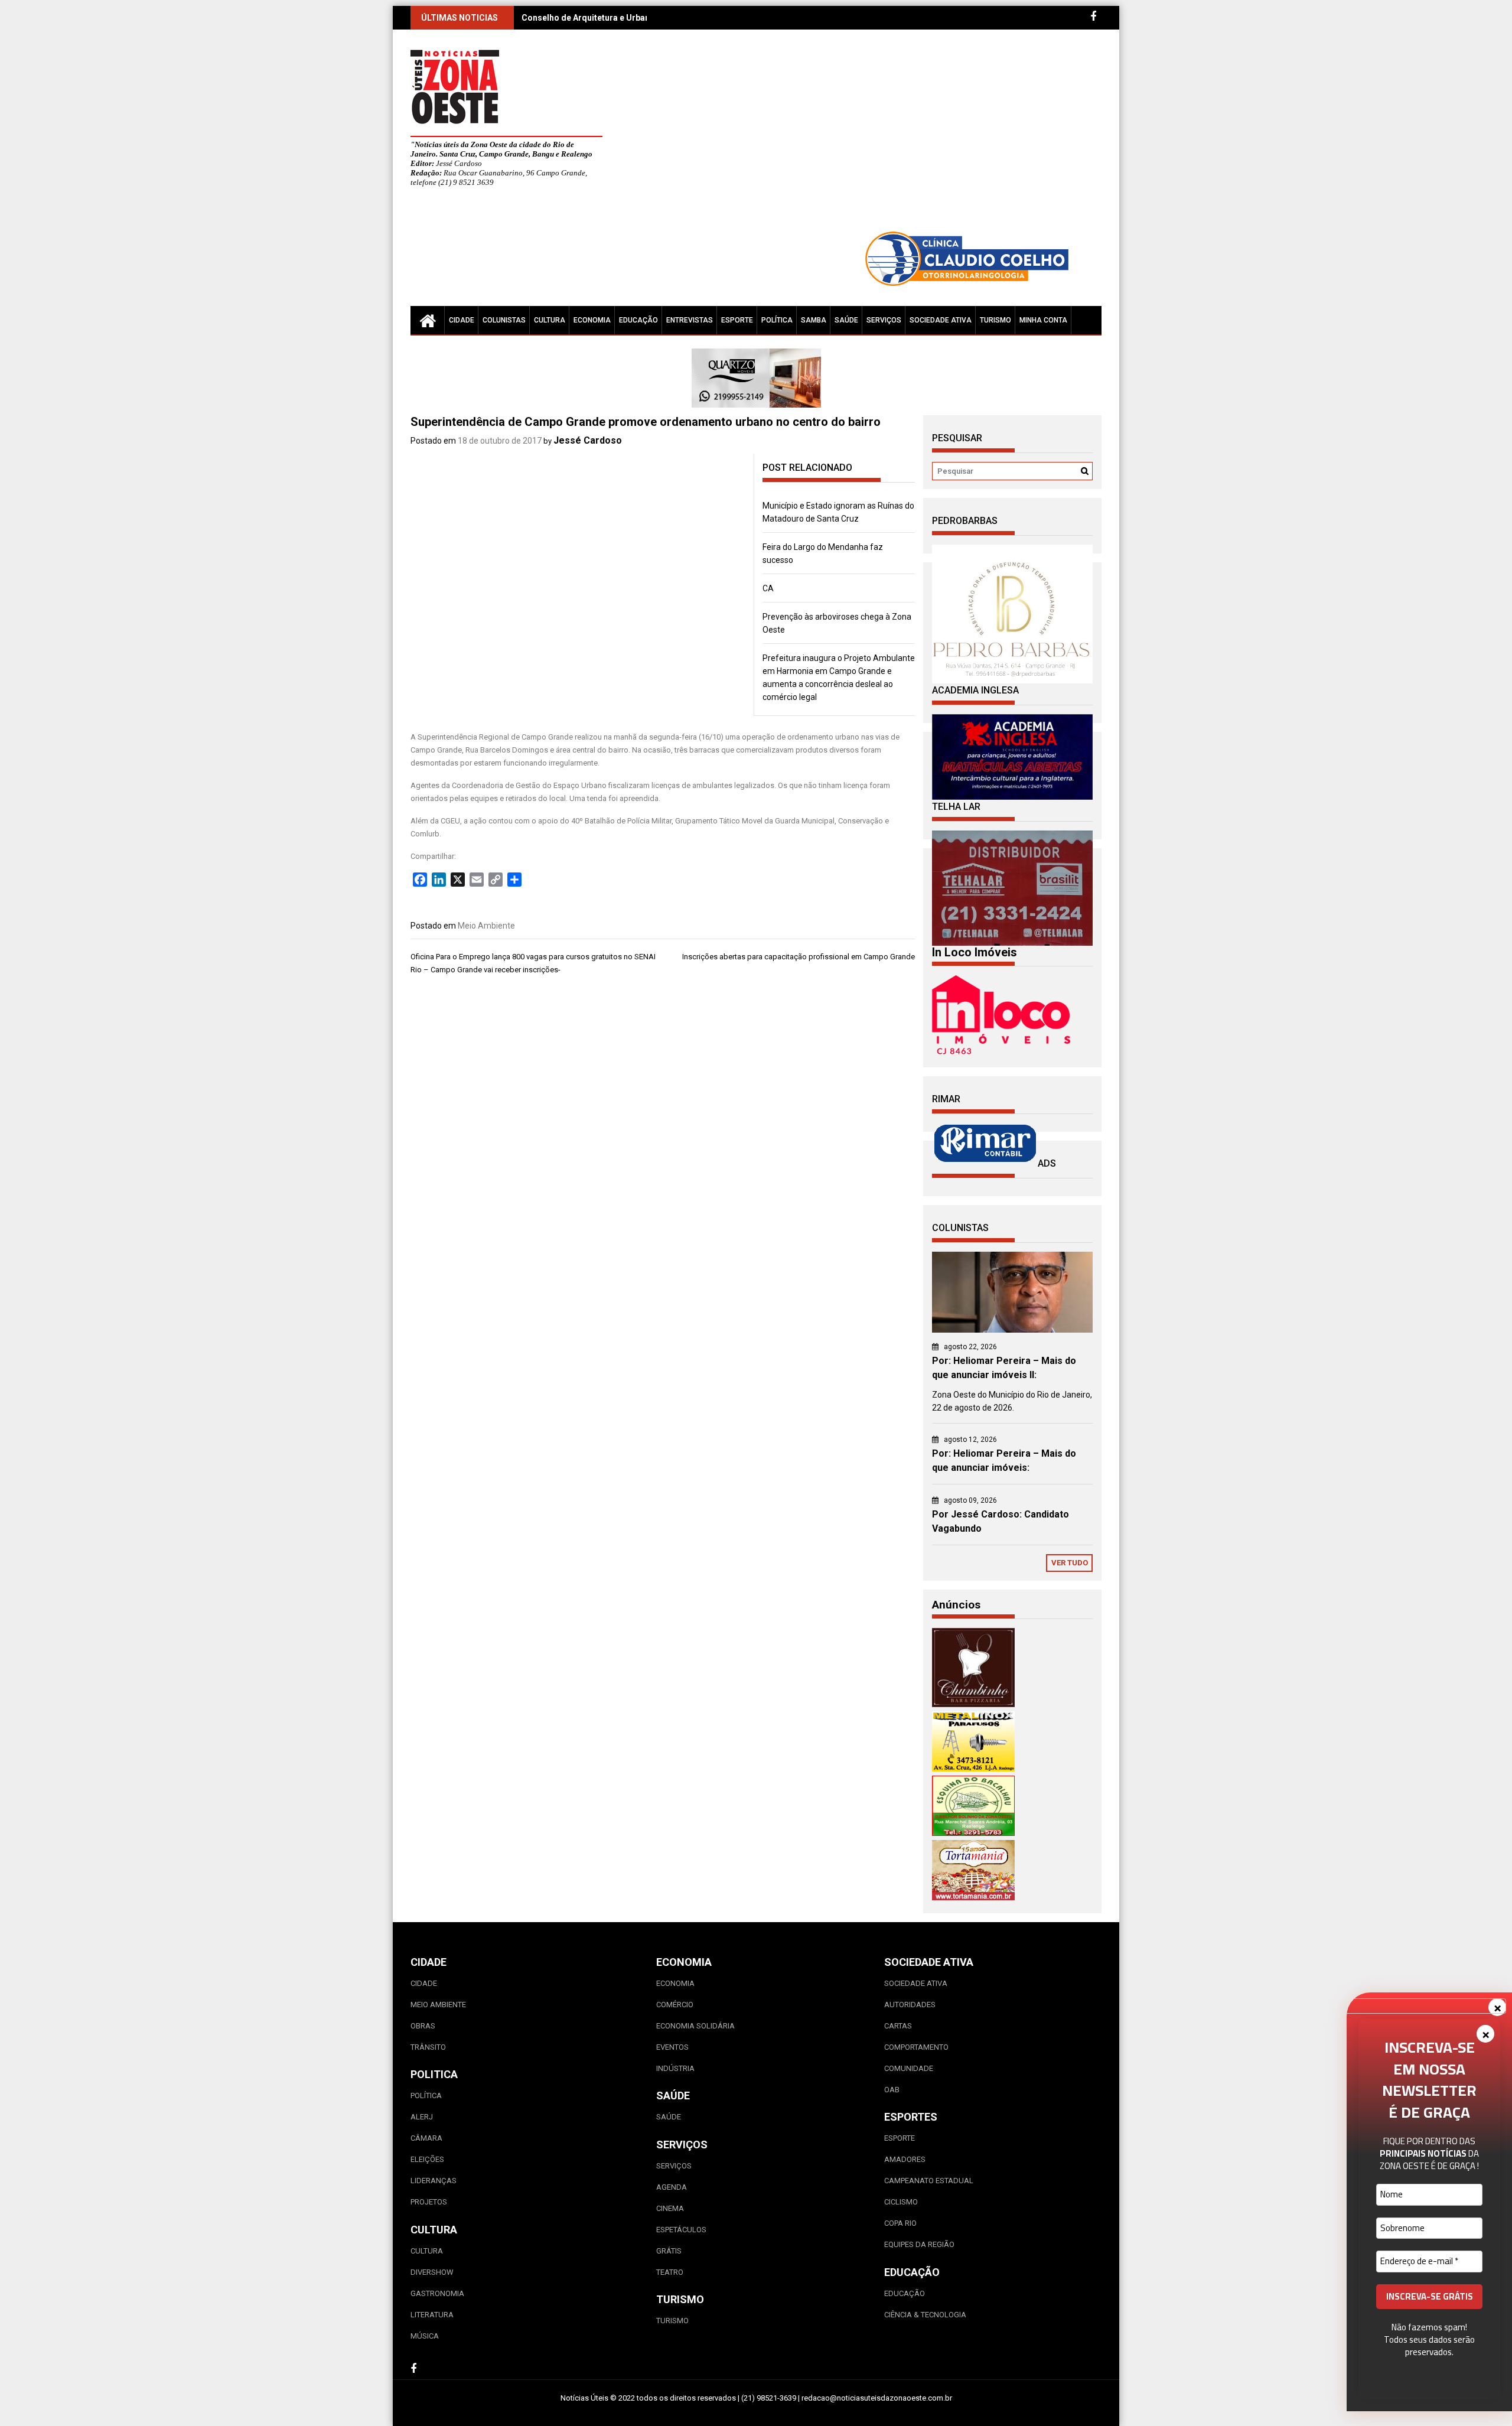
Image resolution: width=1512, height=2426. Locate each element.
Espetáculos (681, 2230)
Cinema (670, 2208)
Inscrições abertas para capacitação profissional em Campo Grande (799, 957)
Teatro (670, 2272)
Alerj (422, 2117)
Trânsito (428, 2047)
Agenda (672, 2187)
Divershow (432, 2272)
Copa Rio (900, 2223)
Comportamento (916, 2047)
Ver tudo (1070, 1563)
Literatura (432, 2315)
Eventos (672, 2047)
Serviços (884, 320)
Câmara (426, 2138)
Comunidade (909, 2068)
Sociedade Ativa (941, 320)
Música (425, 2336)
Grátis (669, 2251)
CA (768, 588)
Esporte (737, 320)
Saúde (846, 320)
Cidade (462, 320)
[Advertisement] (865, 136)
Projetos (429, 2202)
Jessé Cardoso (588, 440)
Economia (592, 320)
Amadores (905, 2159)
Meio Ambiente (486, 926)
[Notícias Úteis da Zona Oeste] (428, 320)
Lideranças (434, 2181)
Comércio (675, 2005)
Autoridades (910, 2005)
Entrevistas (690, 320)
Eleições (427, 2159)
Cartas (898, 2026)
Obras (423, 2026)
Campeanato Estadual (929, 2181)
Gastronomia (437, 2293)
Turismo (995, 320)
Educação (638, 320)
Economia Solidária (695, 2026)
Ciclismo (901, 2202)
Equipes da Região (919, 2244)
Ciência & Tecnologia (925, 2315)
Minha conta (1043, 320)
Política (777, 320)
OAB (892, 2090)
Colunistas (504, 320)
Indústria (675, 2068)
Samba (814, 320)
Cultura (550, 320)
